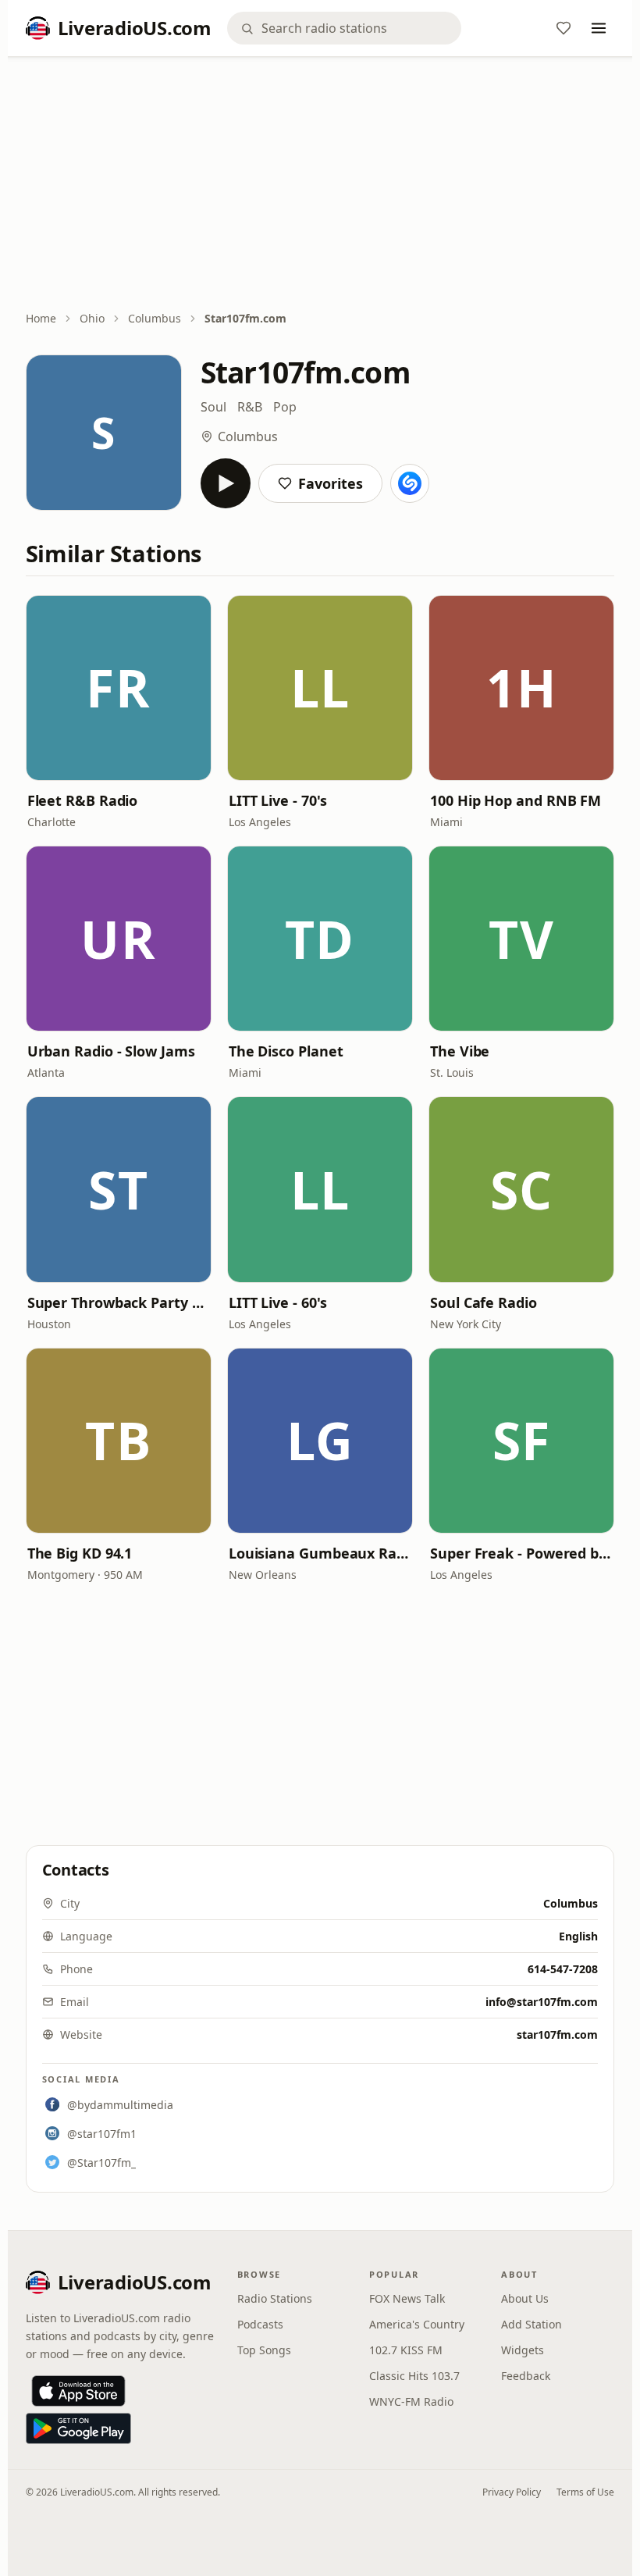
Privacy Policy (512, 2492)
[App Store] (78, 2391)
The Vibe (460, 1051)
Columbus (155, 318)
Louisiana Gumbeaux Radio (320, 1553)
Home (41, 318)
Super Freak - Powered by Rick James (521, 1553)
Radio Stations (275, 2298)
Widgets (523, 2350)
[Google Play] (78, 2428)
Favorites (331, 483)
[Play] (226, 483)
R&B (250, 407)
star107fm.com (557, 2034)
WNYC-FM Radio (411, 2401)
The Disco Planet (286, 1051)
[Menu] (599, 28)
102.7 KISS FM (406, 2350)
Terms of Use (585, 2492)
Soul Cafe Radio (484, 1302)
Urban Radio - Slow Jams (111, 1051)
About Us (525, 2298)
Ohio (92, 318)
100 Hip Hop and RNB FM (516, 800)
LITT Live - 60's (278, 1302)
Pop (285, 407)
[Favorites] (564, 28)
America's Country (417, 2324)
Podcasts (260, 2324)
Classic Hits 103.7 (414, 2376)
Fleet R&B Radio (83, 800)
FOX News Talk (407, 2298)
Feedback (526, 2376)
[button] (119, 688)
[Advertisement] (320, 185)
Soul (213, 407)
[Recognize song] (410, 483)
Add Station (532, 2324)
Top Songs (264, 2350)
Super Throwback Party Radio (119, 1302)
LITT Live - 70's (278, 800)
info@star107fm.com (542, 2002)
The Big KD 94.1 (80, 1553)
